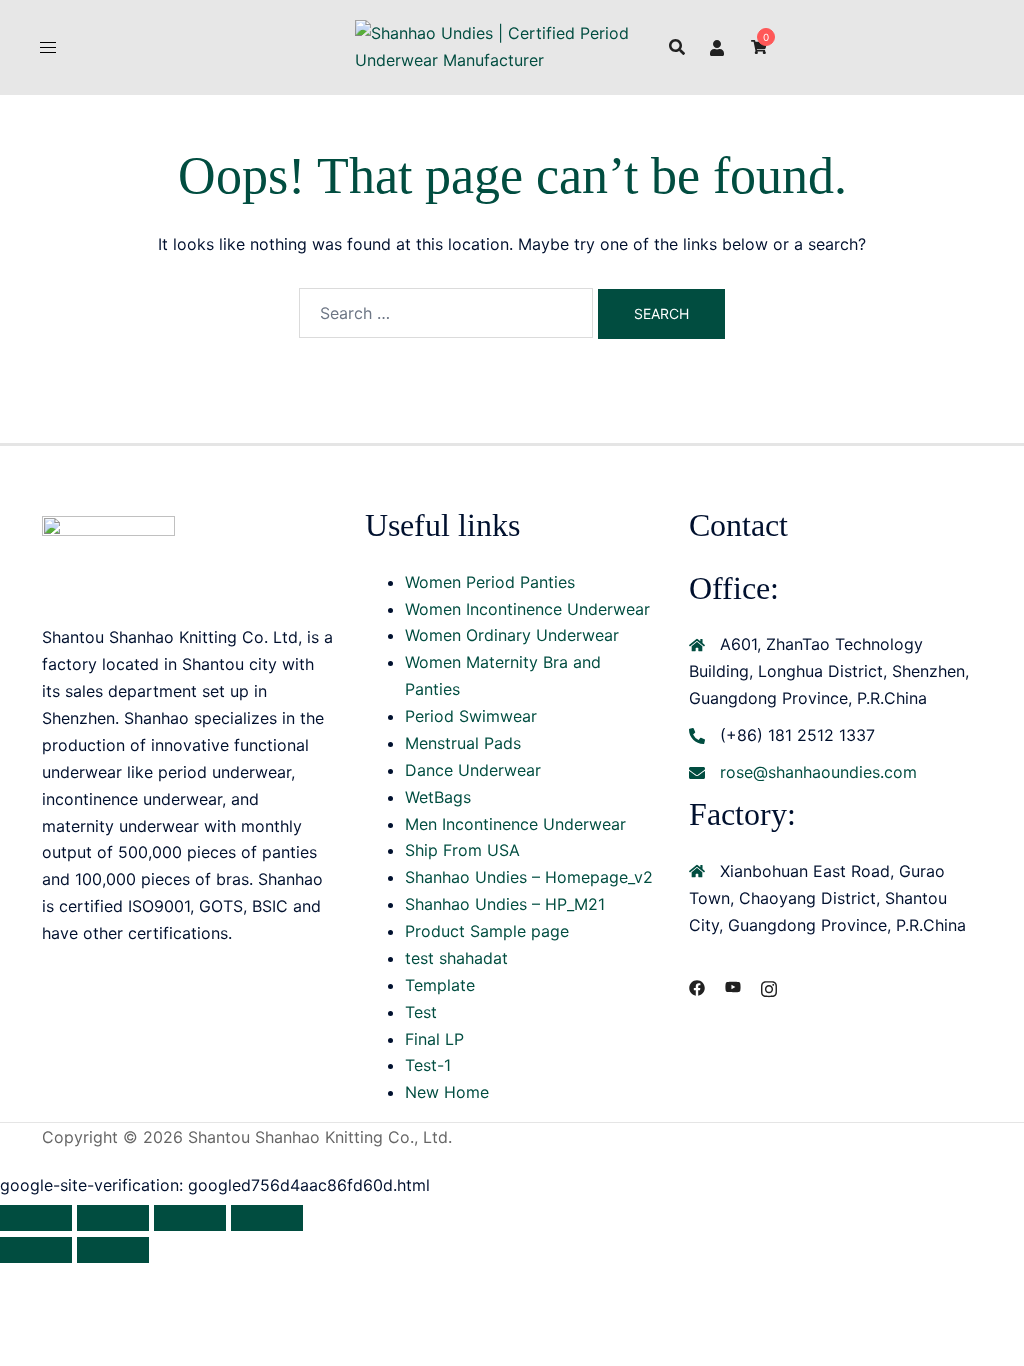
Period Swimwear (471, 716)
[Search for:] (446, 313)
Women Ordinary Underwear (512, 635)
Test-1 (428, 1065)
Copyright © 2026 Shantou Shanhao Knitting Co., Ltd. (247, 1137)
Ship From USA (462, 850)
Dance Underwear (473, 770)
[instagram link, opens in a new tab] (769, 986)
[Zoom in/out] (36, 1218)
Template (440, 985)
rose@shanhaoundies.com (818, 772)
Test (421, 1012)
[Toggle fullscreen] (113, 1218)
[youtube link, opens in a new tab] (733, 986)
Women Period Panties (490, 582)
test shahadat (456, 958)
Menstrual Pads (463, 743)
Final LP (434, 1039)
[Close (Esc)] (267, 1218)
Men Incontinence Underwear (515, 824)
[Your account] (718, 47)
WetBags (438, 797)
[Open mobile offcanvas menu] (48, 47)
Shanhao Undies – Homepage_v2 (529, 877)
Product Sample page (487, 931)
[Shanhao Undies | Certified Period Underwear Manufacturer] (512, 45)
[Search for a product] (677, 47)
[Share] (190, 1218)
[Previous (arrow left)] (36, 1250)
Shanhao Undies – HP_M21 (505, 904)
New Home (447, 1092)
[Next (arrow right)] (113, 1250)
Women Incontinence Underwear (527, 609)
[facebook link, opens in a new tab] (697, 986)
